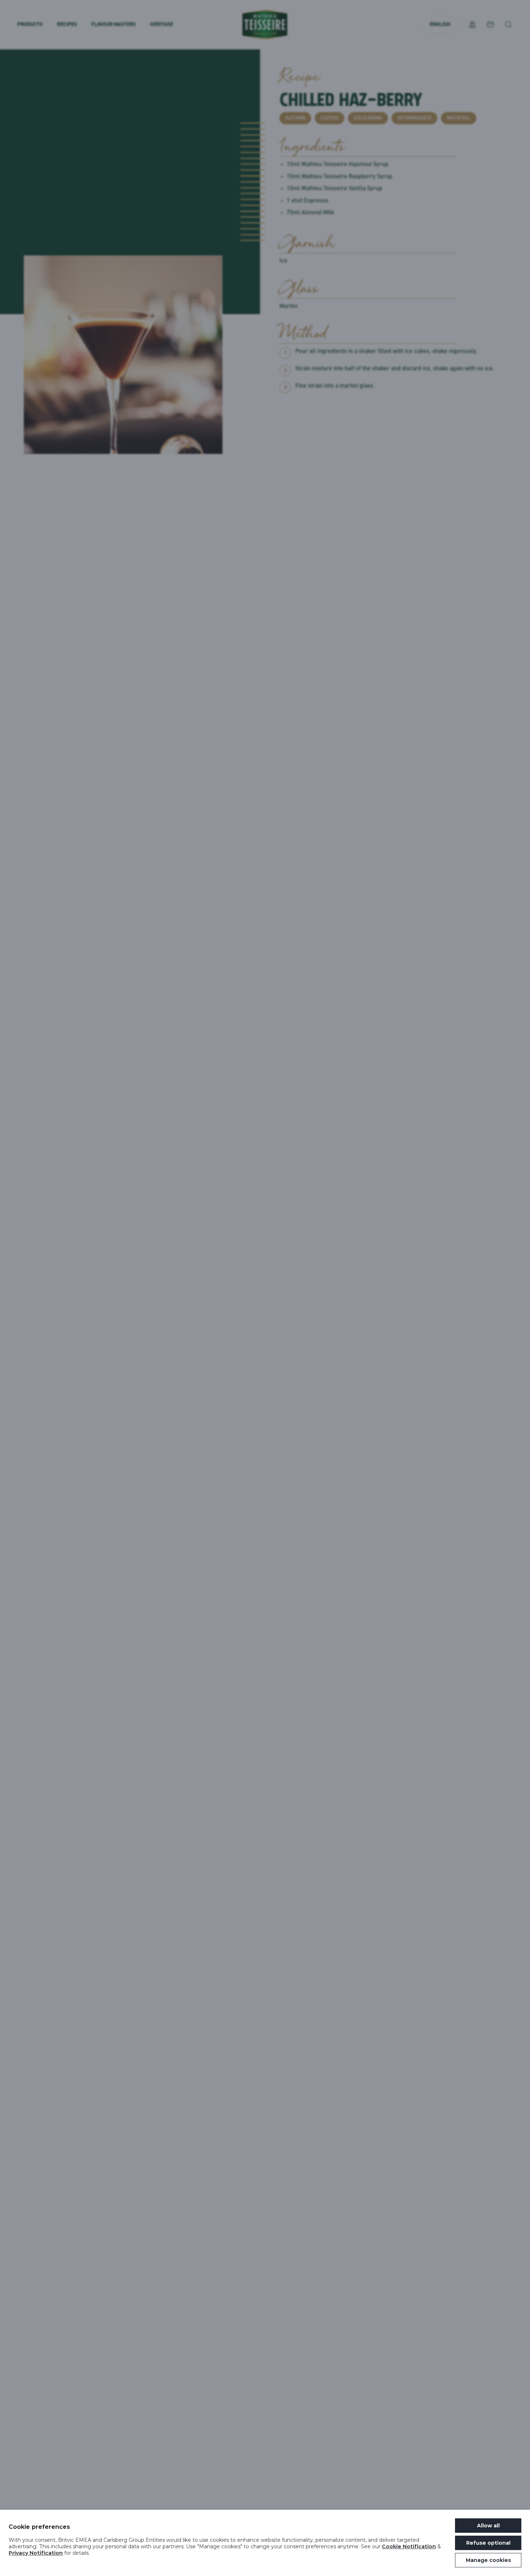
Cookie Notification (409, 2546)
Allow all (488, 2526)
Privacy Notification (36, 2553)
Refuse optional (488, 2543)
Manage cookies (488, 2560)
